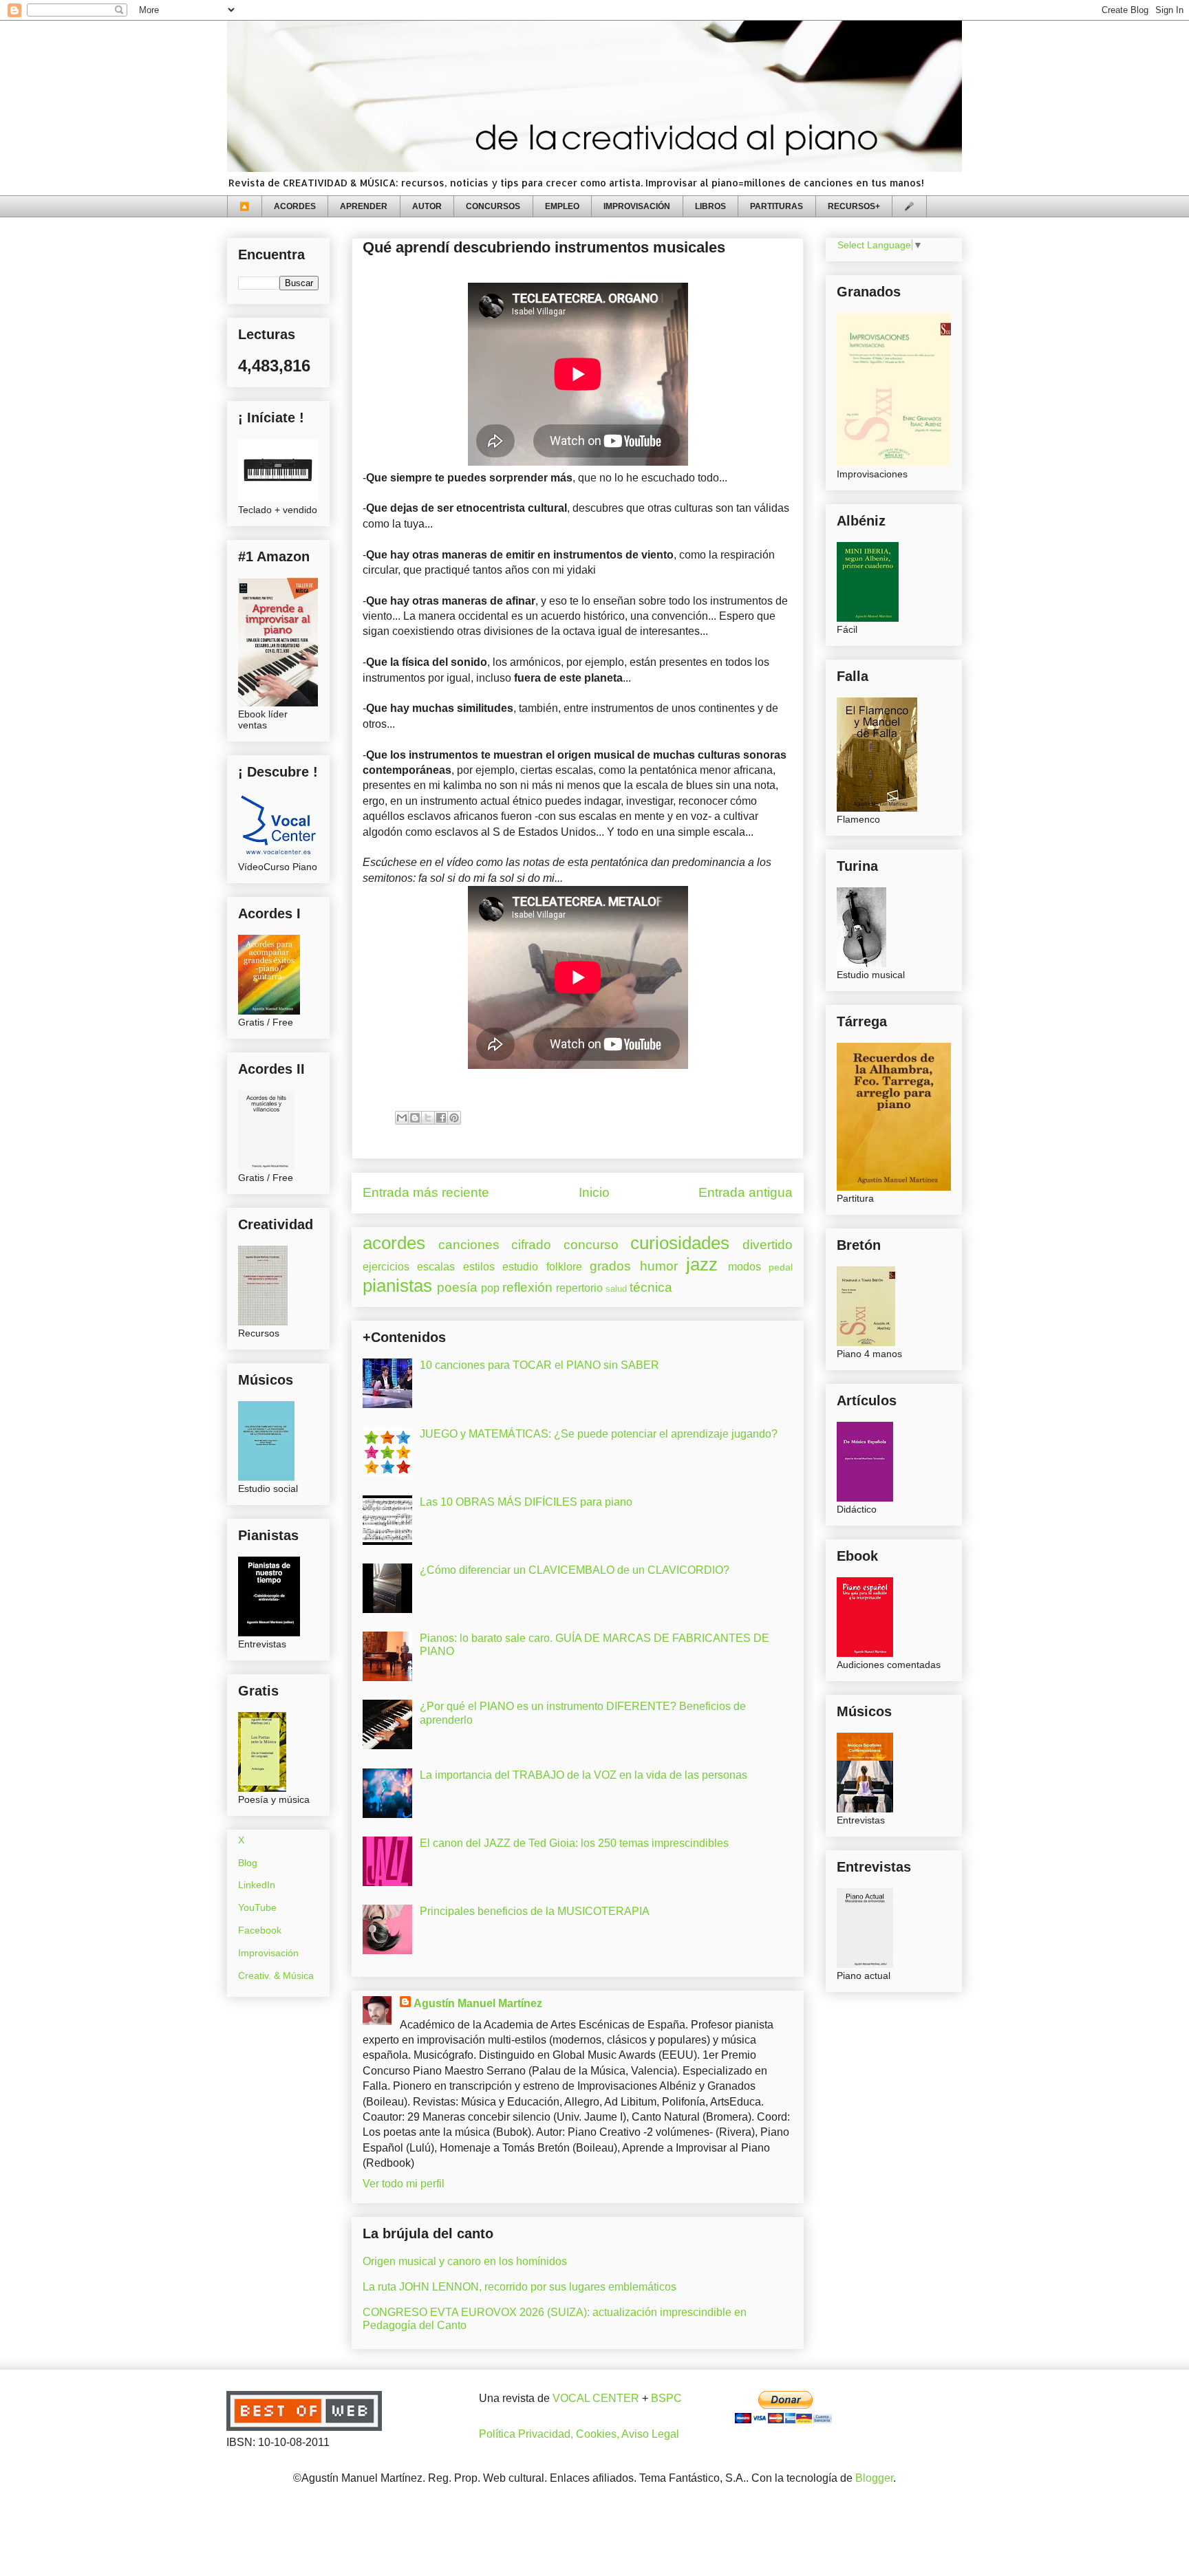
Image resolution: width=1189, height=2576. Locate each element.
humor (659, 1266)
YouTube (257, 1907)
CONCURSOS (493, 206)
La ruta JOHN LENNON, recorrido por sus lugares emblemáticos (519, 2287)
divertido (768, 1245)
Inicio (594, 1192)
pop (490, 1288)
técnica (651, 1287)
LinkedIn (257, 1885)
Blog (248, 1863)
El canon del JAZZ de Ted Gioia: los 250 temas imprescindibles (574, 1843)
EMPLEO (562, 206)
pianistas (397, 1286)
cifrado (531, 1245)
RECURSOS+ (854, 206)
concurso (591, 1245)
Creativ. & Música (276, 1976)
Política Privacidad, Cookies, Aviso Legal (579, 2434)
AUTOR (427, 206)
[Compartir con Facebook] (441, 1118)
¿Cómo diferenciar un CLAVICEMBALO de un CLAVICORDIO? (575, 1570)
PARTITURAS (776, 206)
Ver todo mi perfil (404, 2184)
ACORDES (295, 206)
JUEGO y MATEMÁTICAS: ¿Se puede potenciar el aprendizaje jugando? (599, 1434)
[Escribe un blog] (415, 1118)
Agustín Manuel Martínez (478, 2003)
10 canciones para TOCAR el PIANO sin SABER (539, 1365)
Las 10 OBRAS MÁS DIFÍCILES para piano (526, 1502)
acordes (394, 1243)
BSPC (666, 2398)
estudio (520, 1267)
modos (745, 1267)
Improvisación (268, 1953)
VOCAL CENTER (596, 2398)
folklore (564, 1267)
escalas (436, 1267)
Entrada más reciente (426, 1192)
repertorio (579, 1288)
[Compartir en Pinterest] (454, 1118)
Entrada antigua (746, 1192)
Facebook (260, 1930)
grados (610, 1266)
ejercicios (386, 1267)
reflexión (527, 1287)
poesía (457, 1287)
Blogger (874, 2478)
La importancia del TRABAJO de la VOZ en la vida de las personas (583, 1775)
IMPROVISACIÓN (637, 206)
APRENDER (364, 206)
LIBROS (710, 206)
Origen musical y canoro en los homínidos (465, 2261)
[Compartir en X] (428, 1118)
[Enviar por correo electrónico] (402, 1118)
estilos (479, 1267)
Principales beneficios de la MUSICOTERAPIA (535, 1911)
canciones (469, 1245)
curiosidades (680, 1243)
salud (616, 1289)
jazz (702, 1264)
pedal (781, 1267)
